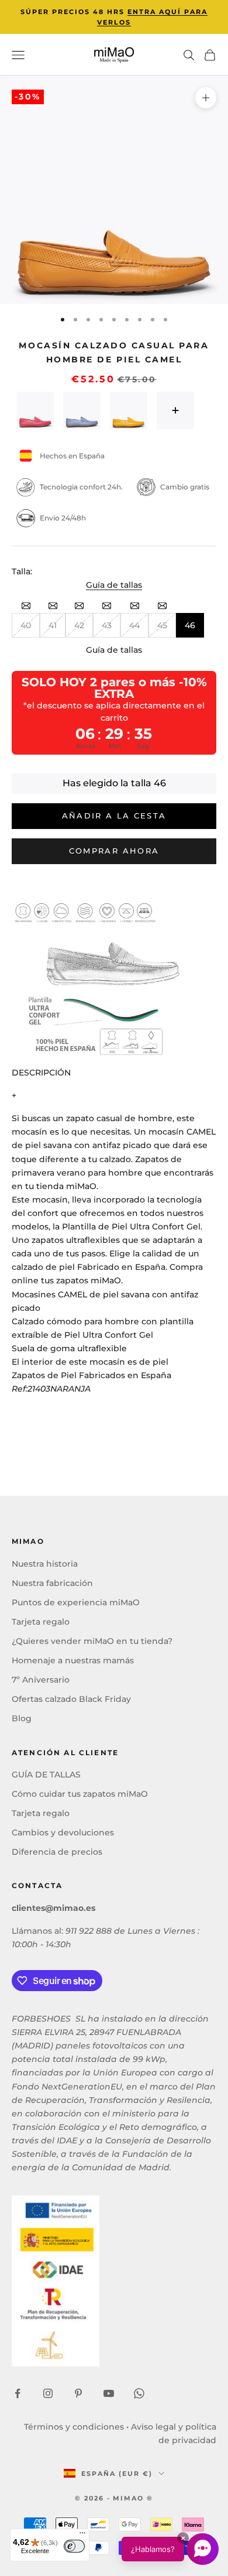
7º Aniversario (41, 1680)
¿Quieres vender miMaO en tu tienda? (92, 1641)
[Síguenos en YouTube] (109, 2393)
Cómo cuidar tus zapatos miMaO (80, 1794)
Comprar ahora (114, 851)
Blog (22, 1718)
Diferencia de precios (57, 1852)
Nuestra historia (45, 1564)
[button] (170, 2549)
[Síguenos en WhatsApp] (139, 2393)
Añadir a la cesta (114, 816)
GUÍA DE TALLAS (46, 1775)
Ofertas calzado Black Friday (71, 1699)
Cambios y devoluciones (63, 1832)
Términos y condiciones (74, 2427)
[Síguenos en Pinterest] (78, 2393)
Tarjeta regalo (41, 1622)
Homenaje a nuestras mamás (73, 1660)
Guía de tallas (114, 585)
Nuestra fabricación (52, 1583)
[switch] (74, 2546)
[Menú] (82, 2536)
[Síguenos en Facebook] (18, 2393)
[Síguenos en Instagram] (48, 2393)
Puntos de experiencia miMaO (76, 1602)
